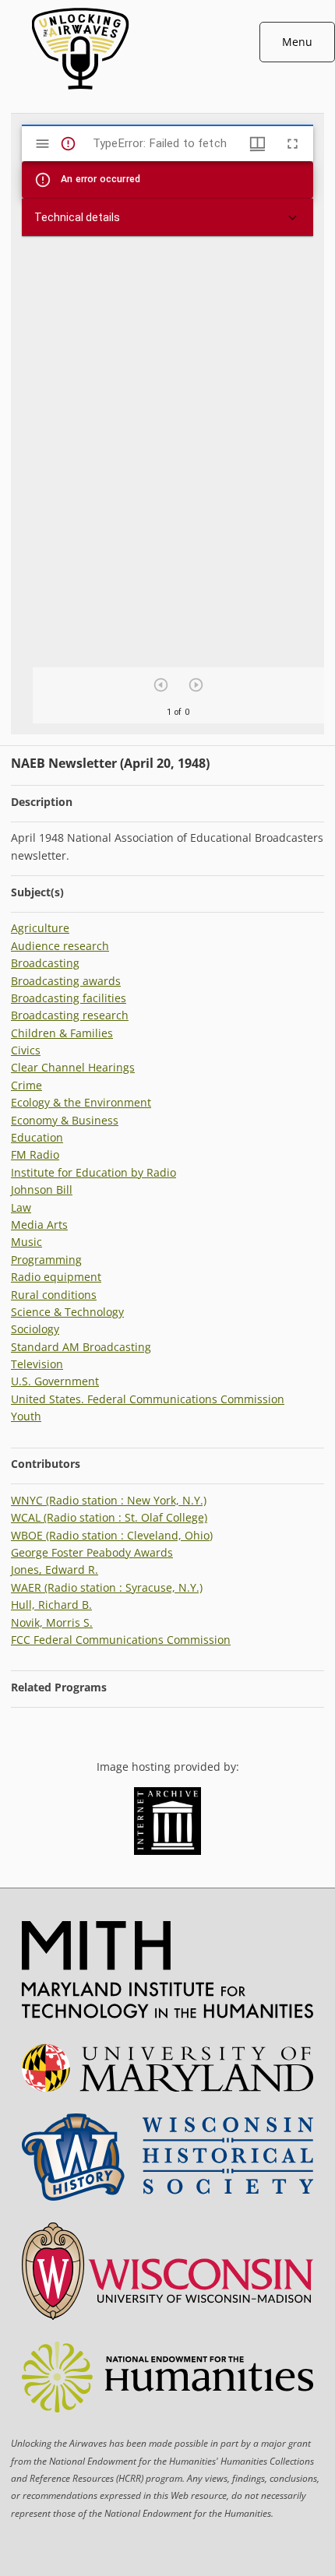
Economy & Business (65, 1120)
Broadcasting (45, 963)
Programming (46, 1260)
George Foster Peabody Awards (92, 1552)
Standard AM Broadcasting (81, 1347)
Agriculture (40, 928)
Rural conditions (54, 1295)
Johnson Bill (42, 1189)
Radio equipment (56, 1277)
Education (37, 1137)
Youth (26, 1416)
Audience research (60, 946)
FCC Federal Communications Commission (121, 1640)
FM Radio (35, 1154)
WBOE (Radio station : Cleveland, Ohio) (112, 1535)
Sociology (35, 1329)
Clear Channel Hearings (73, 1067)
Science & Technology (67, 1312)
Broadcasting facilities (69, 998)
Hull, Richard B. (51, 1605)
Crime (26, 1085)
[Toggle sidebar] (42, 144)
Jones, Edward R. (55, 1570)
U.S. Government (55, 1381)
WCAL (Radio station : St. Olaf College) (109, 1517)
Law (21, 1207)
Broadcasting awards (66, 981)
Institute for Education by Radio (93, 1172)
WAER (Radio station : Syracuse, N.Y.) (107, 1587)
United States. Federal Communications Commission (148, 1399)
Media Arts (39, 1225)
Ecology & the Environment (81, 1102)
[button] (167, 217)
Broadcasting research (70, 1015)
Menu (297, 42)
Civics (26, 1050)
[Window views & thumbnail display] (257, 144)
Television (37, 1364)
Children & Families (62, 1033)
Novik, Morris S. (52, 1622)
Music (26, 1242)
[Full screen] (293, 144)
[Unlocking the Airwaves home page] (168, 93)
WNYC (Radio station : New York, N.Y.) (109, 1500)
